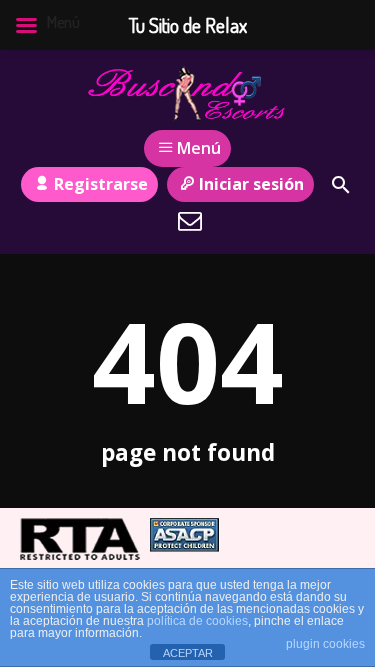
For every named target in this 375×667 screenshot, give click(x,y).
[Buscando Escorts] (187, 93)
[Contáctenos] (190, 221)
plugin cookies (325, 644)
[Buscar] (341, 185)
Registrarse (101, 184)
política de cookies (197, 621)
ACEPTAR (188, 653)
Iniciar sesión (251, 184)
